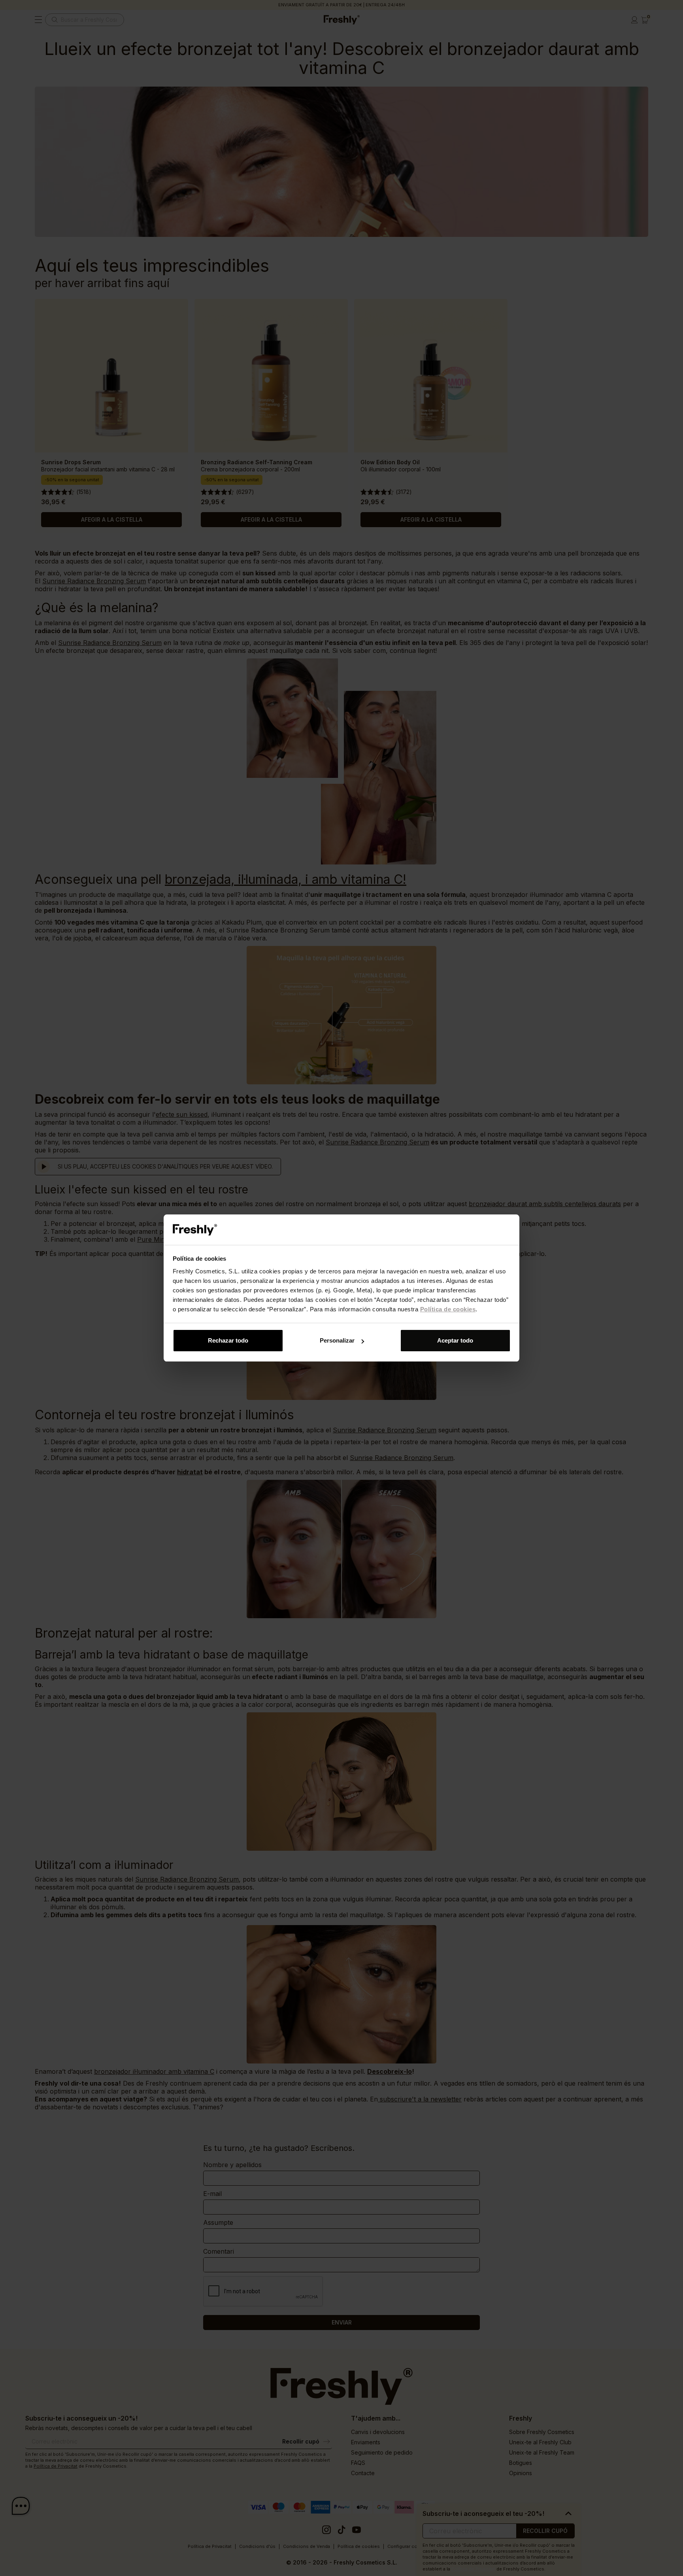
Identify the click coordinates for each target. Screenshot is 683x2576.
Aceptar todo (455, 1340)
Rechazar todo (228, 1340)
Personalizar (337, 1340)
